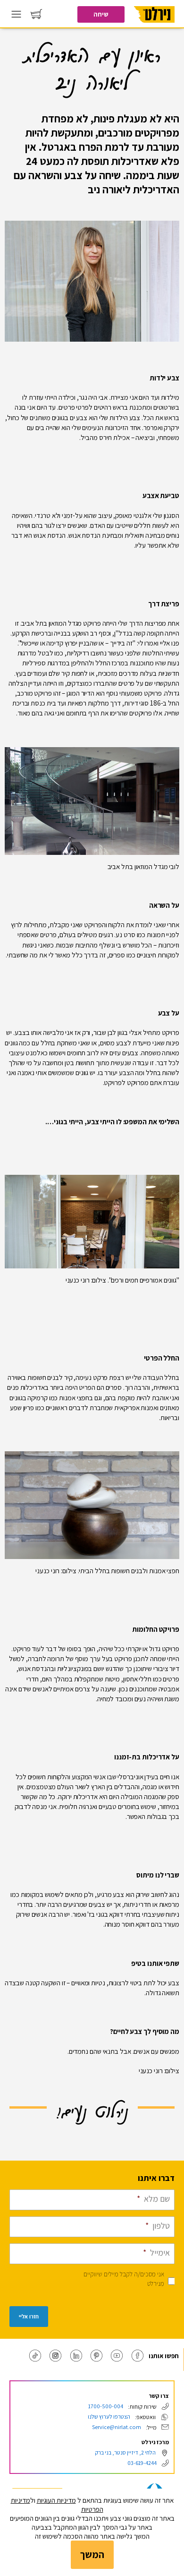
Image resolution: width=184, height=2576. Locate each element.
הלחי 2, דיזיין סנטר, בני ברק (125, 2452)
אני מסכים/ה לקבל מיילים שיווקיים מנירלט (124, 2279)
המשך (92, 2554)
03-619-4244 (142, 2463)
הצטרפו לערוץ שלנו (109, 2417)
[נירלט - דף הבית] (154, 26)
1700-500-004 (106, 2406)
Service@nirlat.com (117, 2427)
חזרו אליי (29, 2317)
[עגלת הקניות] (36, 16)
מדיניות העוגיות (56, 2500)
